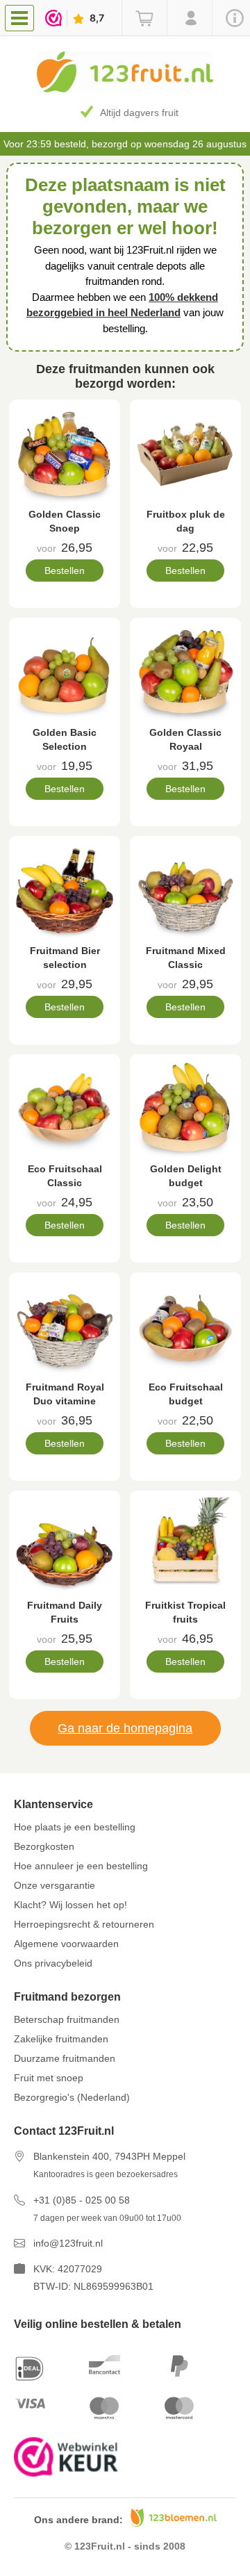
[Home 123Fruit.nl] (125, 89)
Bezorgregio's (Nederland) (72, 2097)
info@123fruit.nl (68, 2243)
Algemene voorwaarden (66, 1944)
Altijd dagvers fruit (139, 113)
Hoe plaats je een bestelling (75, 1827)
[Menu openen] (19, 18)
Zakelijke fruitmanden (61, 2039)
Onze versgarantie (55, 1885)
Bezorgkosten (44, 1846)
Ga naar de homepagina (125, 1728)
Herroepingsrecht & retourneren (84, 1924)
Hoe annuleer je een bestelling (81, 1866)
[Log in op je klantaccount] (189, 18)
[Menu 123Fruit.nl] (23, 17)
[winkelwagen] (144, 18)
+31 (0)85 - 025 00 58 (82, 2200)
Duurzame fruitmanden (65, 2058)
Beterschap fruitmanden (67, 2019)
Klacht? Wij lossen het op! (70, 1905)
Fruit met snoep (49, 2078)
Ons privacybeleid (53, 1963)
